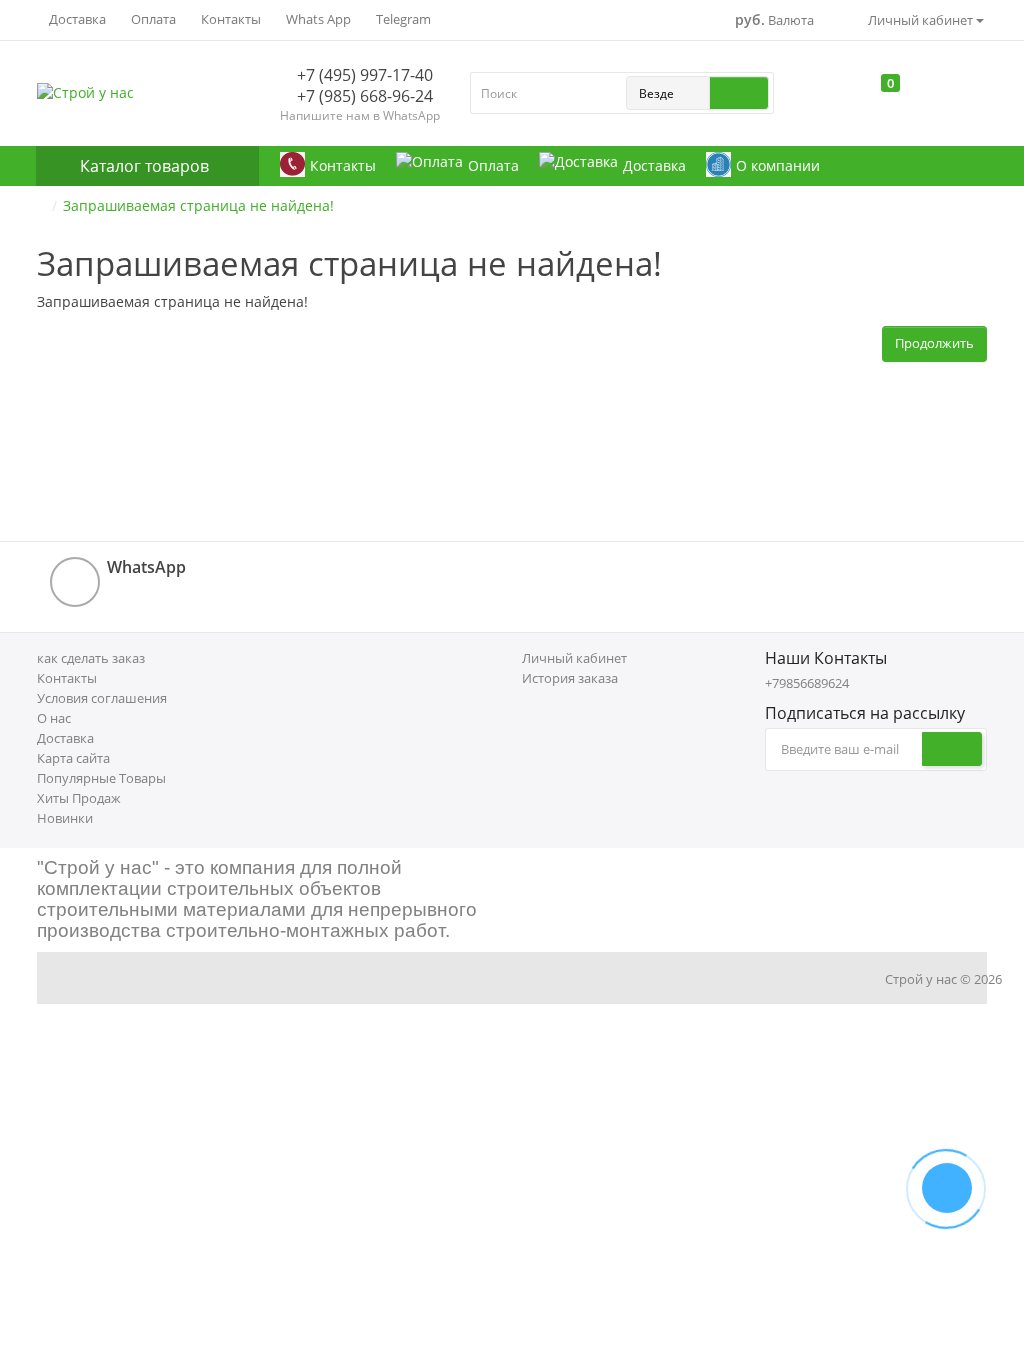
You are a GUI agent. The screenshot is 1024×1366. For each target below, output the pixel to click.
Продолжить (934, 343)
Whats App (317, 19)
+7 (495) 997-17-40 (363, 75)
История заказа (570, 678)
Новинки (65, 818)
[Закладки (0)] (857, 98)
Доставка (76, 19)
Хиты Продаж (79, 798)
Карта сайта (73, 758)
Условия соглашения (102, 698)
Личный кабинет (574, 658)
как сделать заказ (91, 658)
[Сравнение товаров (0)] (819, 98)
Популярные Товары (101, 778)
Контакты (229, 19)
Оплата (152, 19)
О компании (778, 165)
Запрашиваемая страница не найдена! (198, 205)
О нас (54, 718)
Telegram (402, 19)
